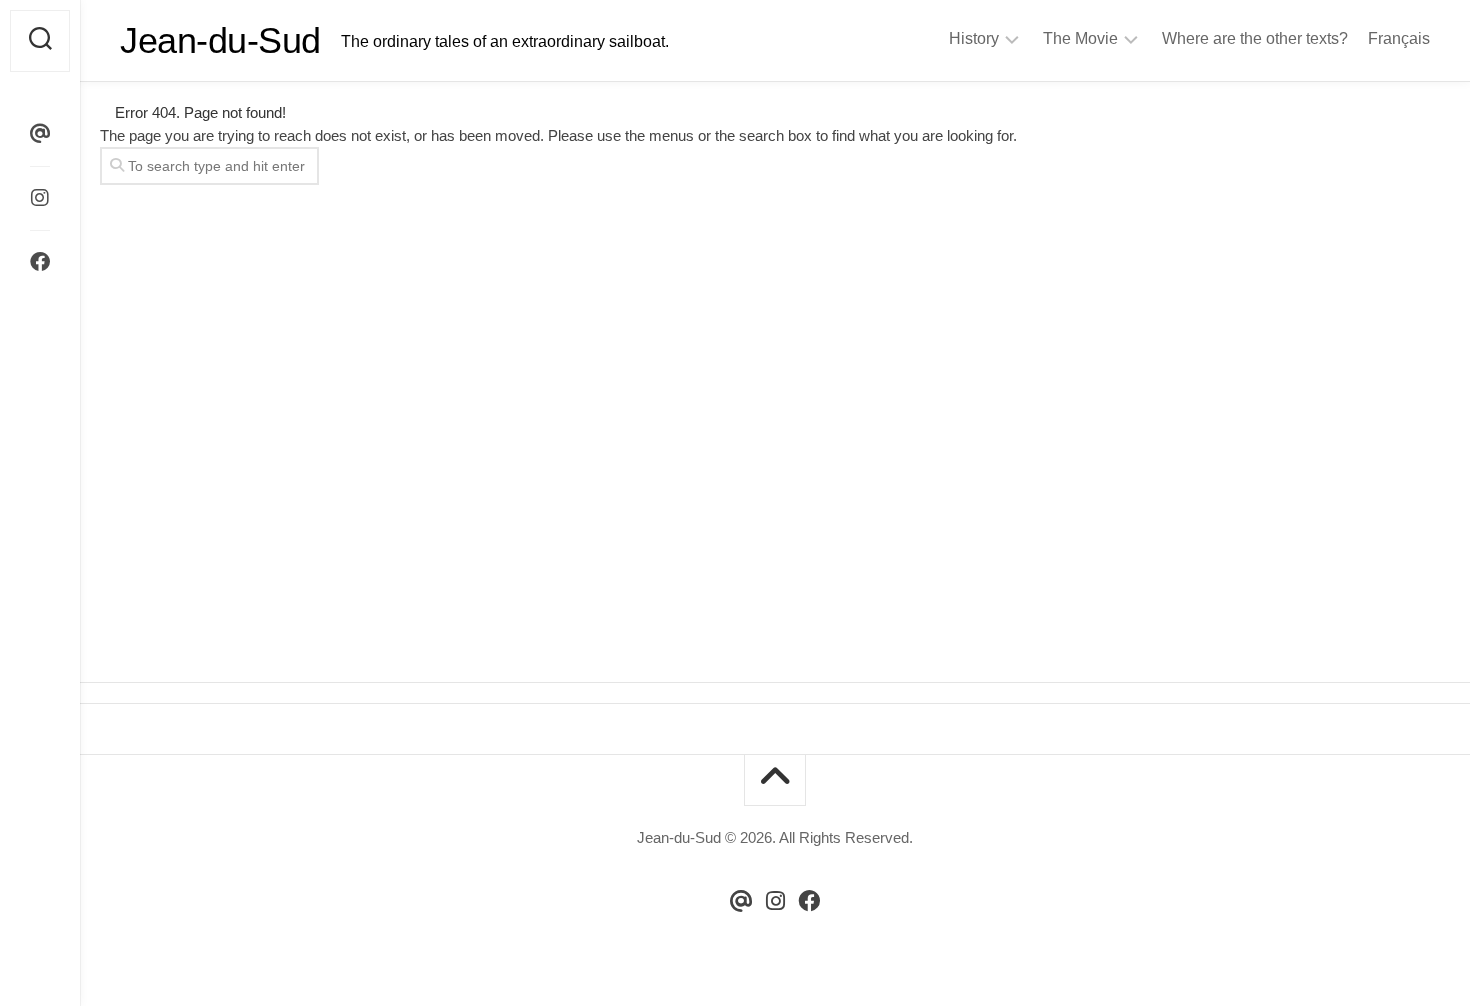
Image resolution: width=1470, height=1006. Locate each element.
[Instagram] (40, 198)
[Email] (40, 134)
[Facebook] (40, 262)
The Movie (1080, 38)
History (974, 38)
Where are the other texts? (1255, 38)
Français (1399, 38)
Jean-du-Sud (220, 40)
